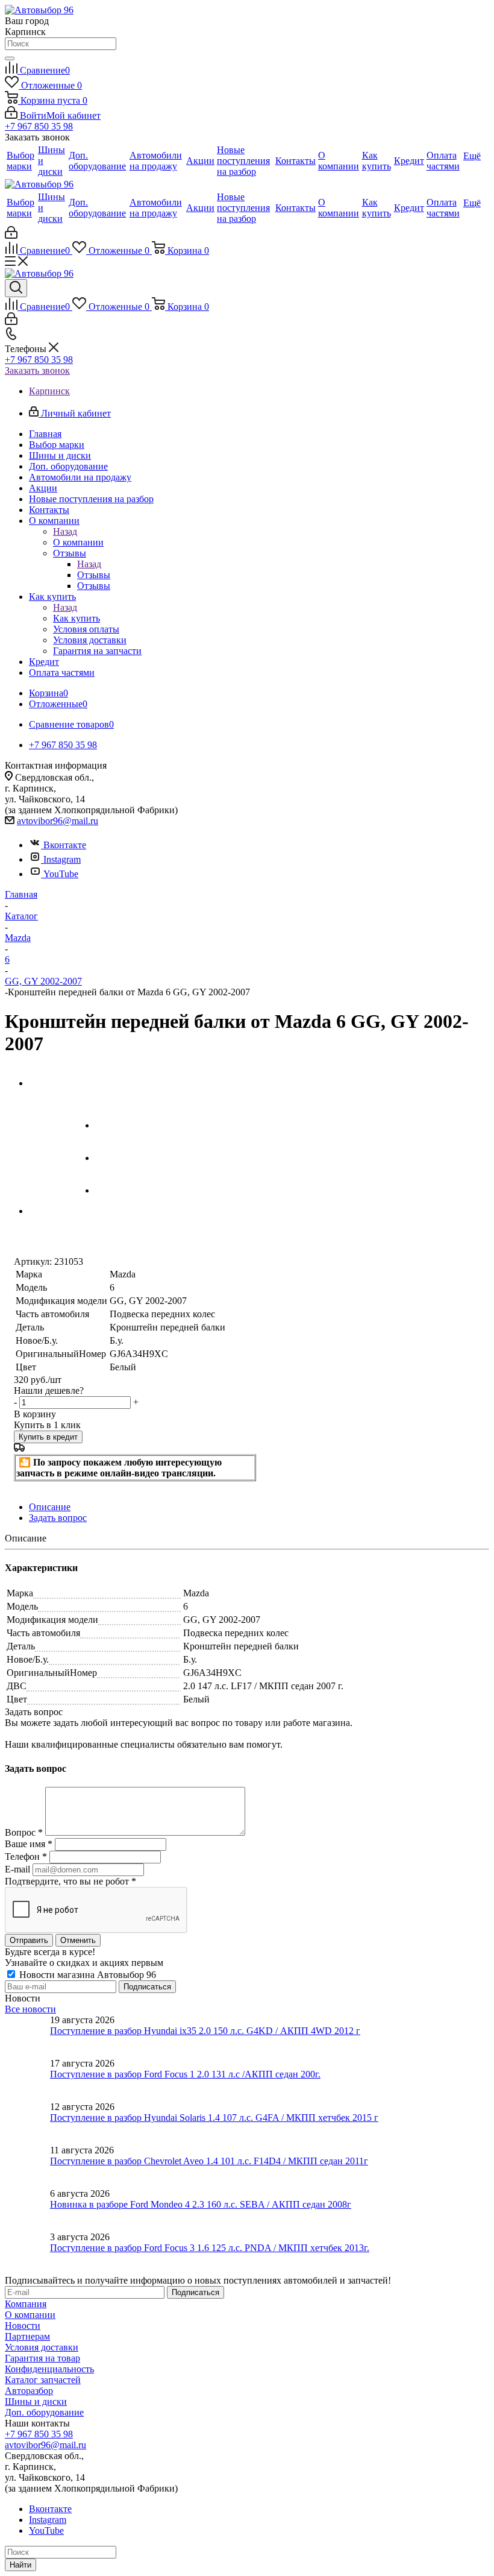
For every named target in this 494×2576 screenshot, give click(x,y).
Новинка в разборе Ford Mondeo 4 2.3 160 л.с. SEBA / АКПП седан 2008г (201, 2204)
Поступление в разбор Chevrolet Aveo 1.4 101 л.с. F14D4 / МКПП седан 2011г (209, 2161)
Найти (20, 2565)
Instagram (62, 859)
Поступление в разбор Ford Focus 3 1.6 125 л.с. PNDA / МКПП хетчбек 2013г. (210, 2248)
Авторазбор (29, 2391)
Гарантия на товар (42, 2358)
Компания (26, 2304)
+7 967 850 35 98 (39, 126)
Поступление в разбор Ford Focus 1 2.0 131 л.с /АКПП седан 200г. (185, 2074)
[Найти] (10, 58)
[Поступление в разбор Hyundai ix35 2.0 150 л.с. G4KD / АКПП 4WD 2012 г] (27, 2036)
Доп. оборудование (44, 2412)
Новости (23, 2326)
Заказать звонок (37, 370)
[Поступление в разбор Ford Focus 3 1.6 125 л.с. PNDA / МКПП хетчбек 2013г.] (27, 2253)
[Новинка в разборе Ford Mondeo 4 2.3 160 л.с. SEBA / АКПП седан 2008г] (27, 2210)
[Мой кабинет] (11, 235)
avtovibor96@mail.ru (58, 821)
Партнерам (27, 2336)
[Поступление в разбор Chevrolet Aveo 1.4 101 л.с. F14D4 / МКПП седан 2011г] (27, 2167)
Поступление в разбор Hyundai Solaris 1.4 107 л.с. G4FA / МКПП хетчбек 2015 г (214, 2118)
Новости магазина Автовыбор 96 (86, 1975)
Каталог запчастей (43, 2380)
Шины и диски (36, 2401)
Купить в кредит (48, 1437)
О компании (78, 542)
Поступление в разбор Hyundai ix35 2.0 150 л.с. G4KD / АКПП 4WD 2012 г (205, 2031)
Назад (65, 531)
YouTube (61, 874)
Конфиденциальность (49, 2369)
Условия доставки (42, 2347)
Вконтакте (65, 845)
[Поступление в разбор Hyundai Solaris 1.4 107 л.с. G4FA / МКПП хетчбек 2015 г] (27, 2123)
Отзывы (94, 575)
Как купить (77, 618)
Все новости (30, 2009)
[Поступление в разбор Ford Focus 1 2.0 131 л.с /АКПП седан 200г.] (27, 2080)
